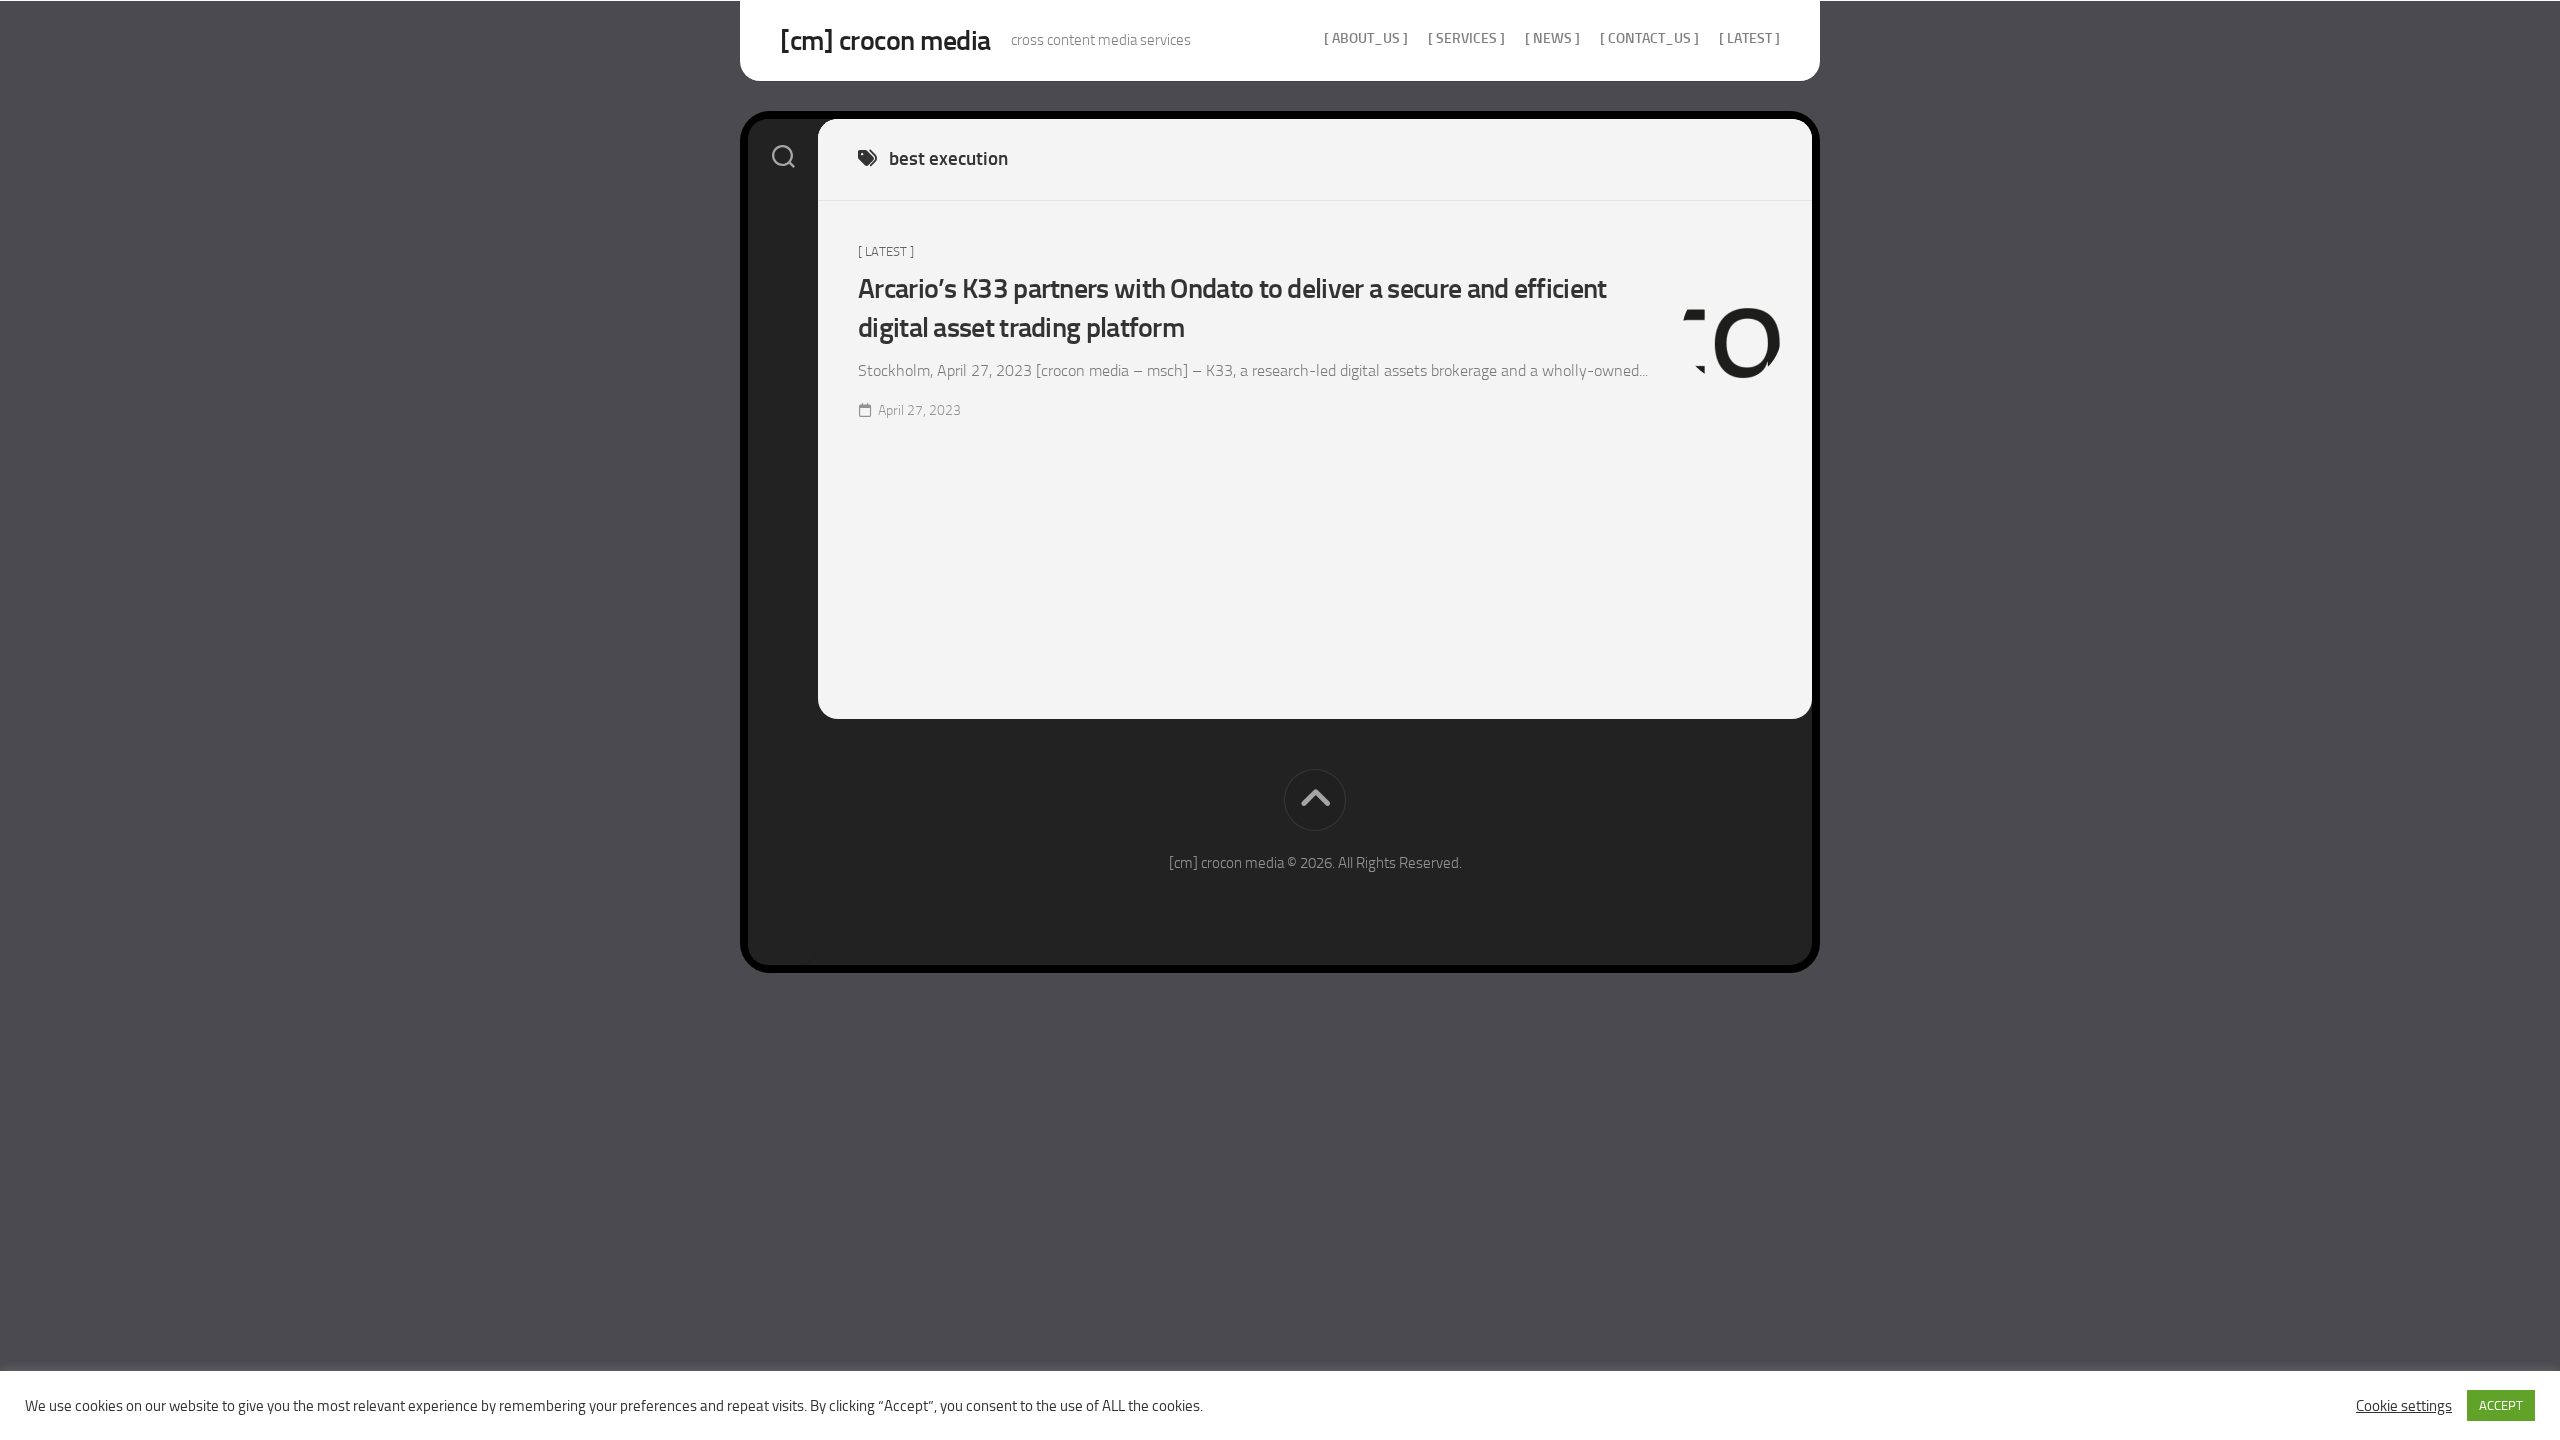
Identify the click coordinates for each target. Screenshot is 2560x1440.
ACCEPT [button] (2501, 1405)
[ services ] (1466, 38)
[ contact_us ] (1649, 38)
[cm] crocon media (885, 40)
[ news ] (1552, 38)
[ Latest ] (1749, 38)
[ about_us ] (1366, 38)
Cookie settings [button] (2404, 1406)
